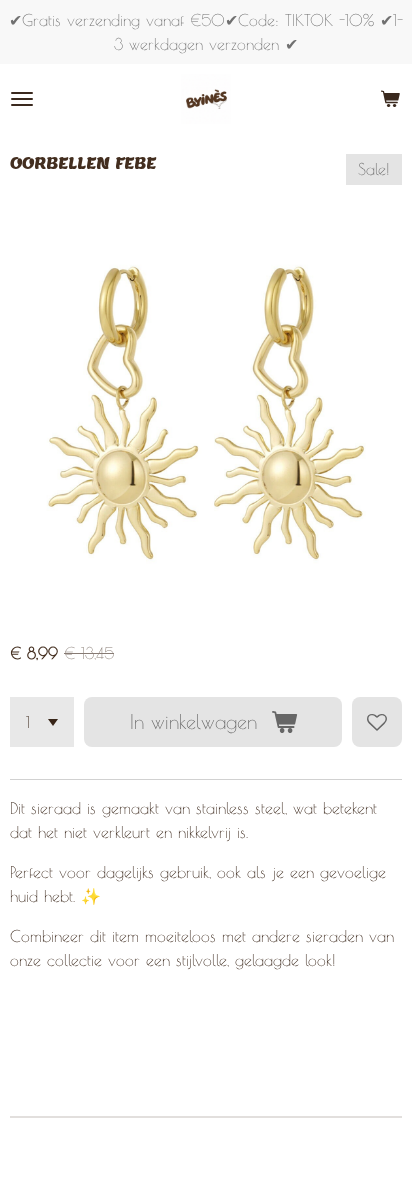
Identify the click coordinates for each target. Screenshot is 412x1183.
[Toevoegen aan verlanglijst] (377, 722)
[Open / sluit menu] (22, 99)
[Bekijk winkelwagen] (390, 99)
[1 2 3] (42, 722)
